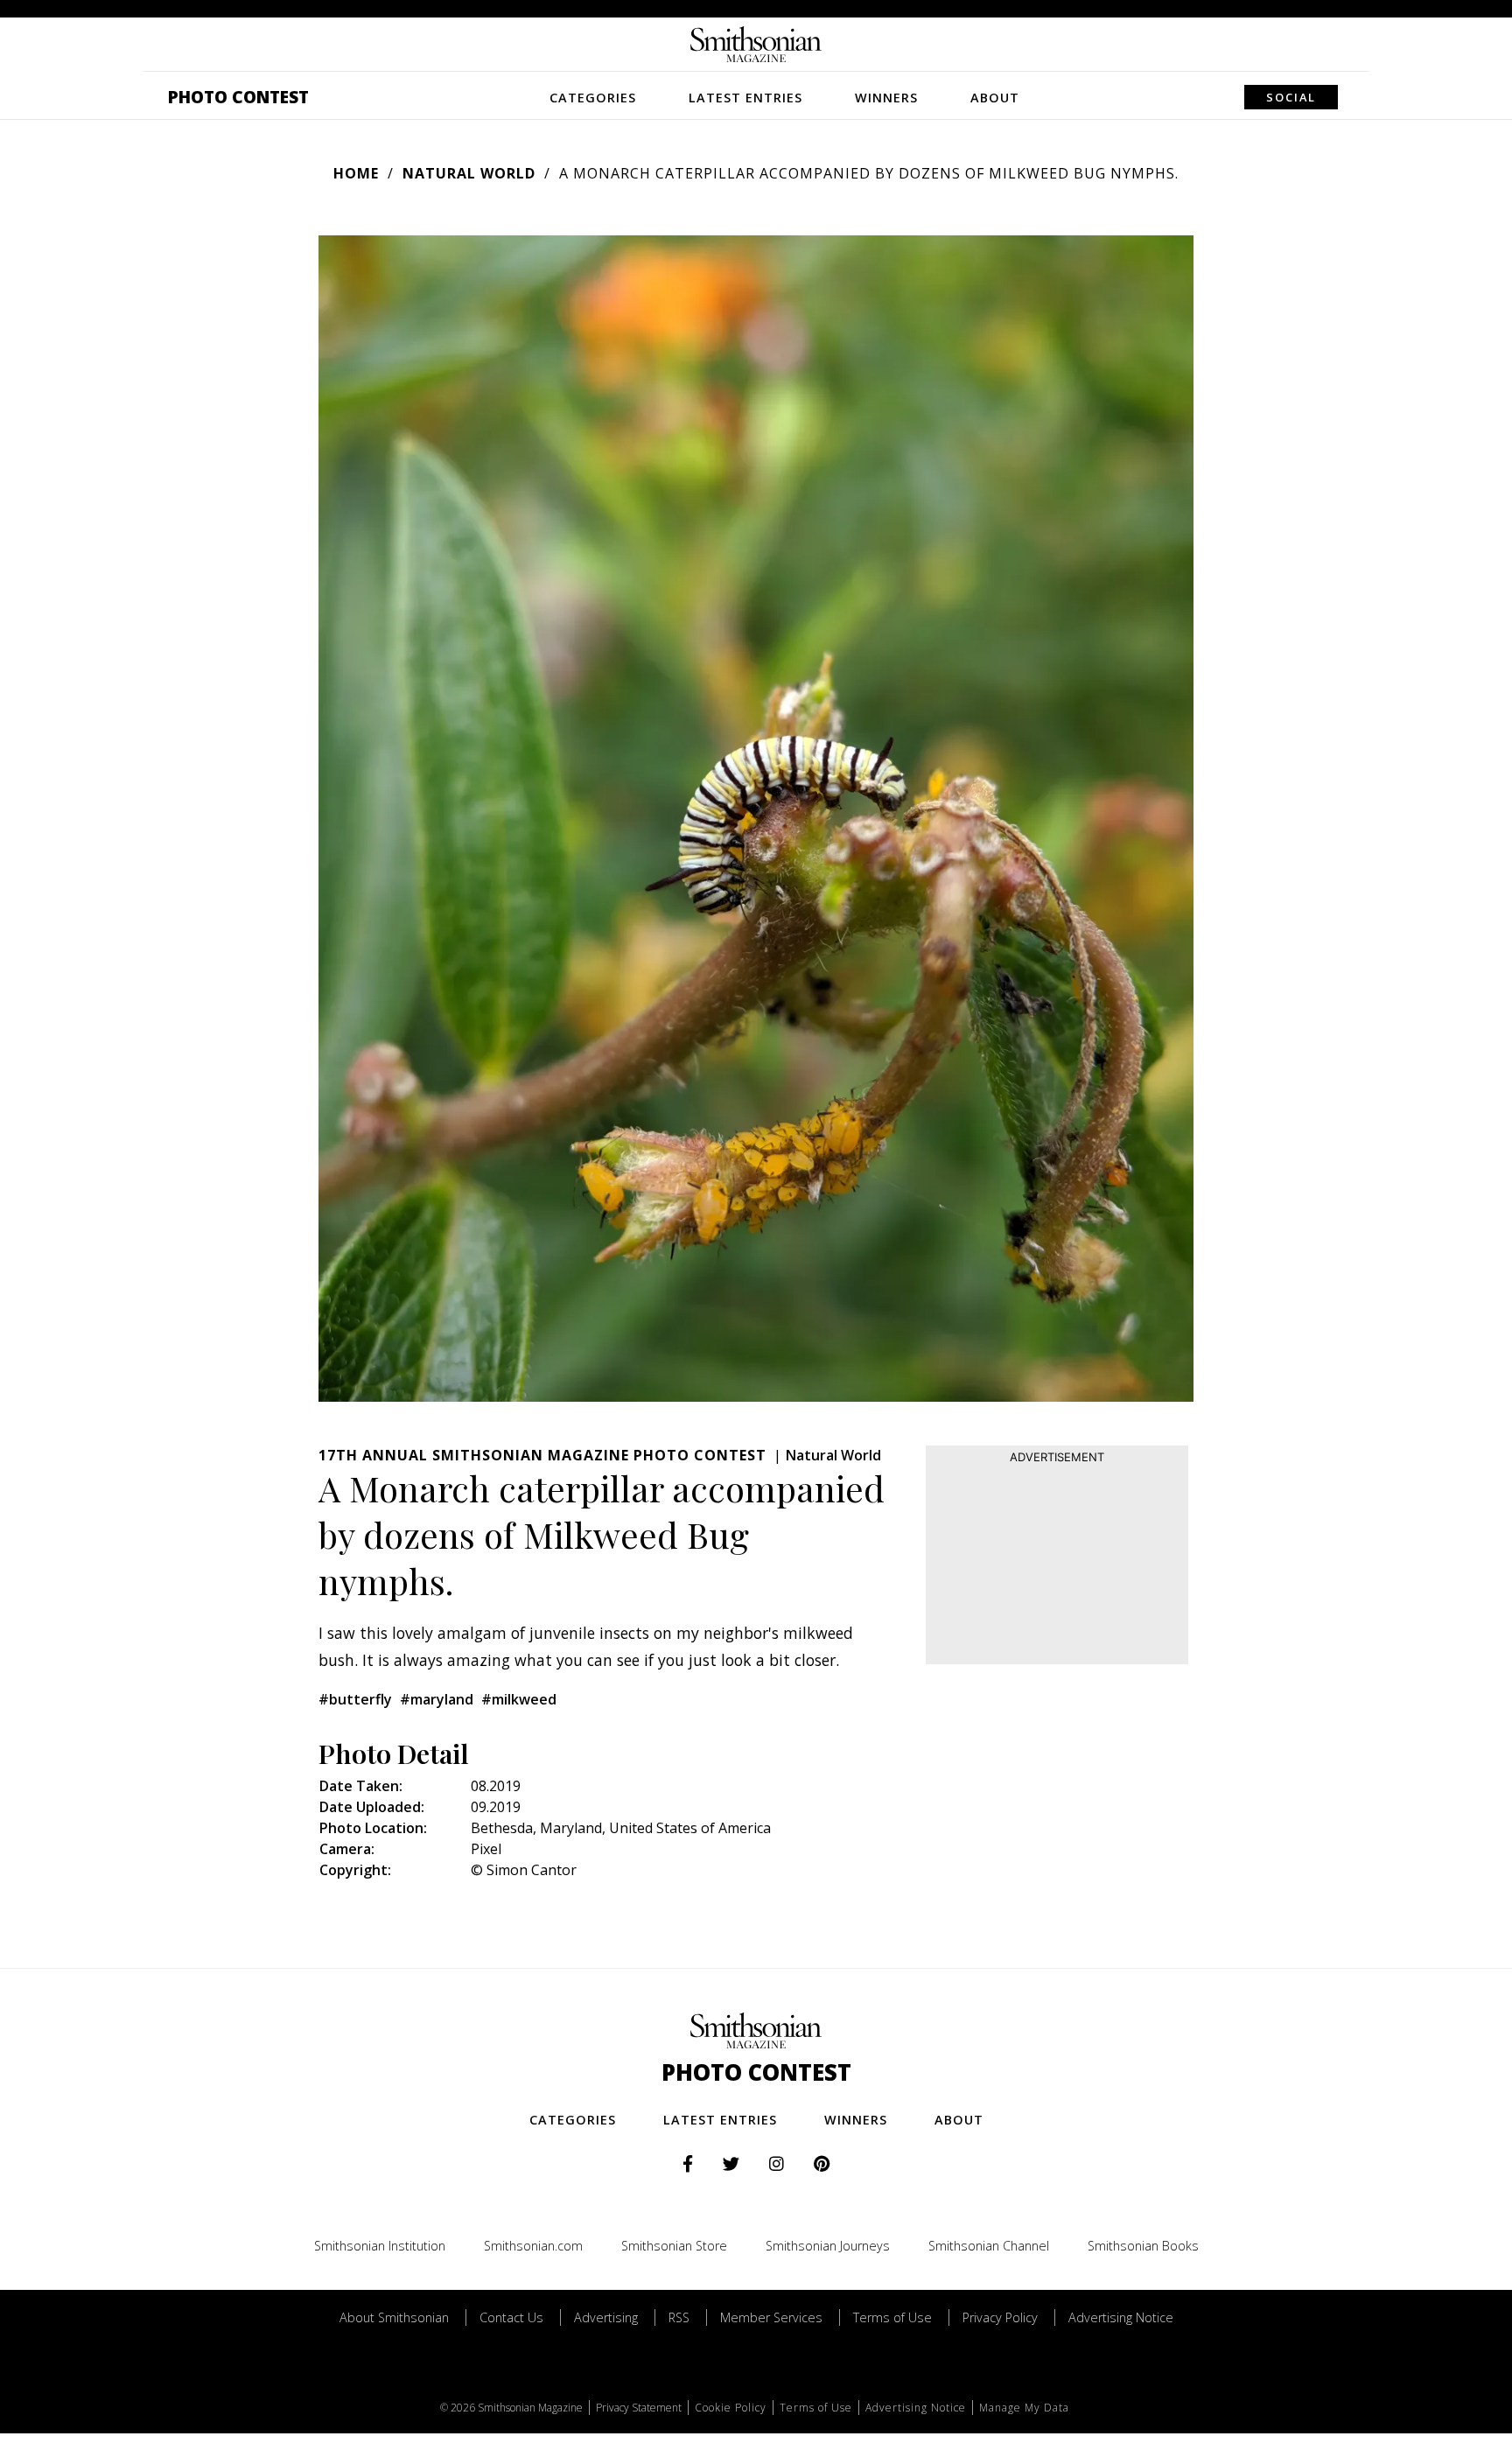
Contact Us (511, 2317)
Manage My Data (1024, 2408)
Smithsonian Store (674, 2246)
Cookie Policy (731, 2408)
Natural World (469, 173)
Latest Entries (745, 98)
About (995, 98)
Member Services (771, 2317)
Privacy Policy (1000, 2317)
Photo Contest (238, 97)
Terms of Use (892, 2317)
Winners (886, 98)
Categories (593, 98)
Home (356, 173)
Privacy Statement (639, 2408)
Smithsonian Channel (989, 2246)
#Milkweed (519, 1699)
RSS (679, 2317)
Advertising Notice (1121, 2317)
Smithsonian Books (1143, 2246)
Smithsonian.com (533, 2246)
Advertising (606, 2317)
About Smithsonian (394, 2317)
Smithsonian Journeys (828, 2246)
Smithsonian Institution (380, 2246)
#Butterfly (355, 1699)
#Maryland (437, 1699)
